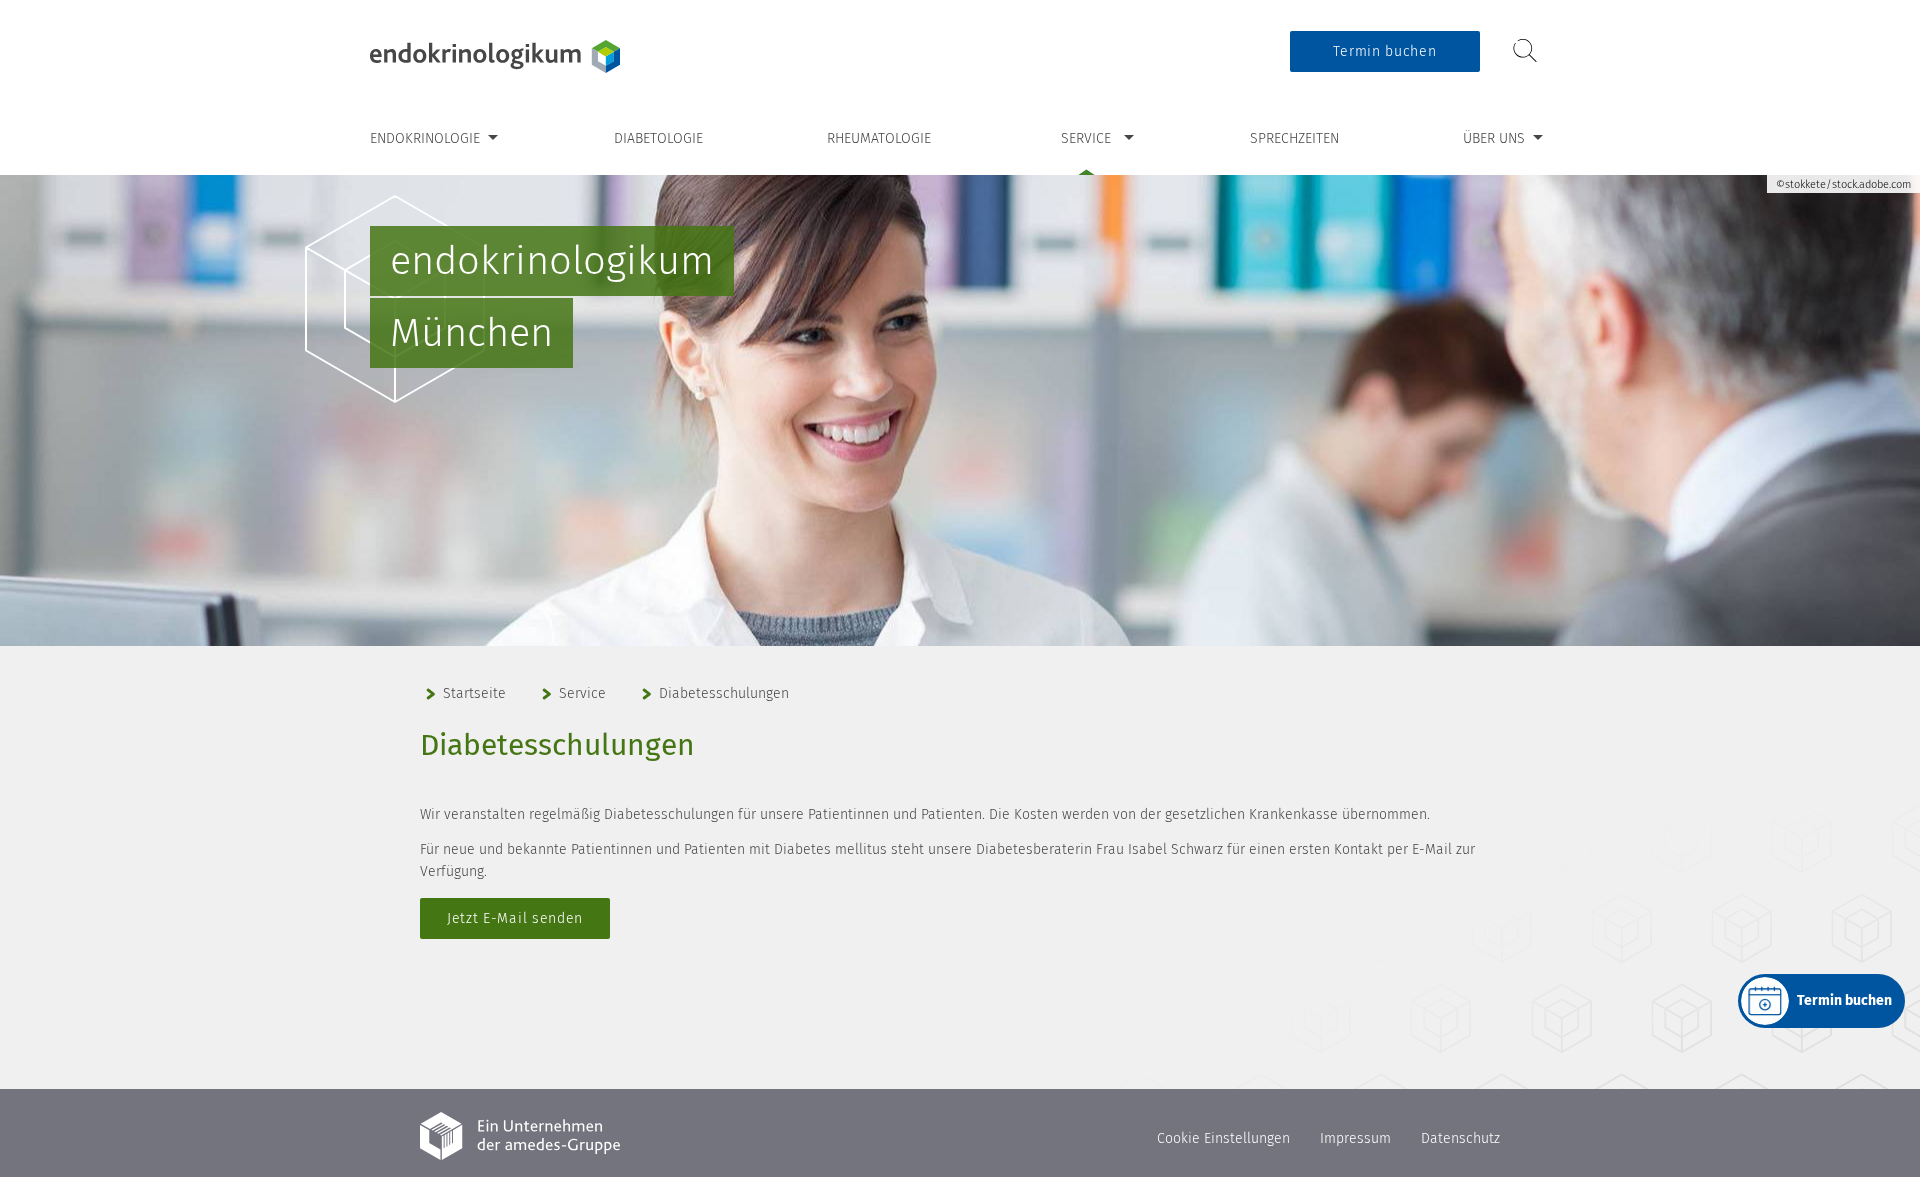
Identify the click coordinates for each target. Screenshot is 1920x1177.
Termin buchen (1384, 51)
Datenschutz (1460, 1138)
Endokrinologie (425, 138)
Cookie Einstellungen (1223, 1138)
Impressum (1355, 1138)
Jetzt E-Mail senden (515, 918)
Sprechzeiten (1294, 138)
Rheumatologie (879, 138)
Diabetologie (658, 138)
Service (1086, 138)
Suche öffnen (1525, 50)
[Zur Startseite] (495, 56)
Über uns (1494, 138)
